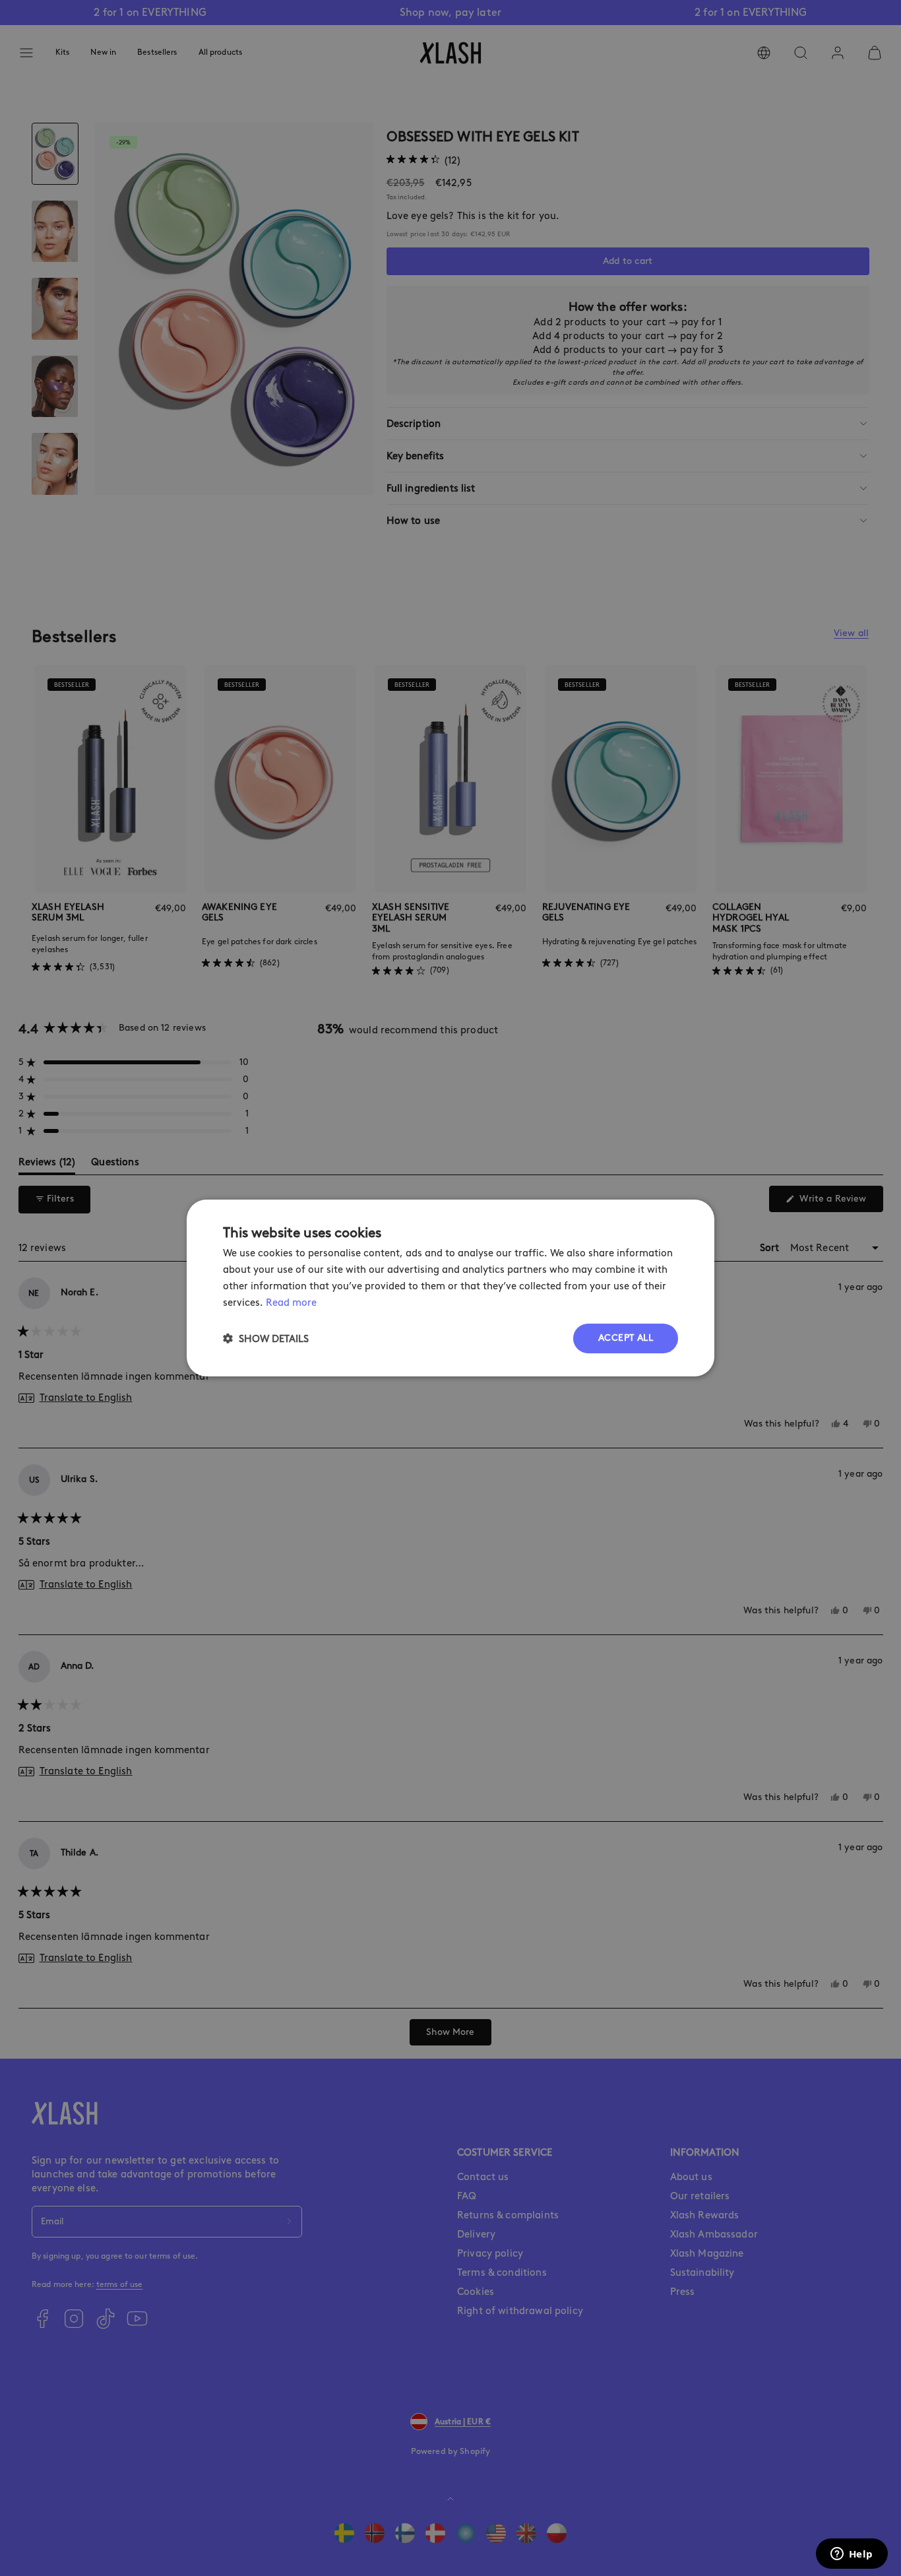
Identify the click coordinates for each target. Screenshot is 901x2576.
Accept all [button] (626, 1338)
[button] (266, 1338)
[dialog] (450, 1288)
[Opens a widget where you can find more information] (852, 2555)
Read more (291, 1303)
